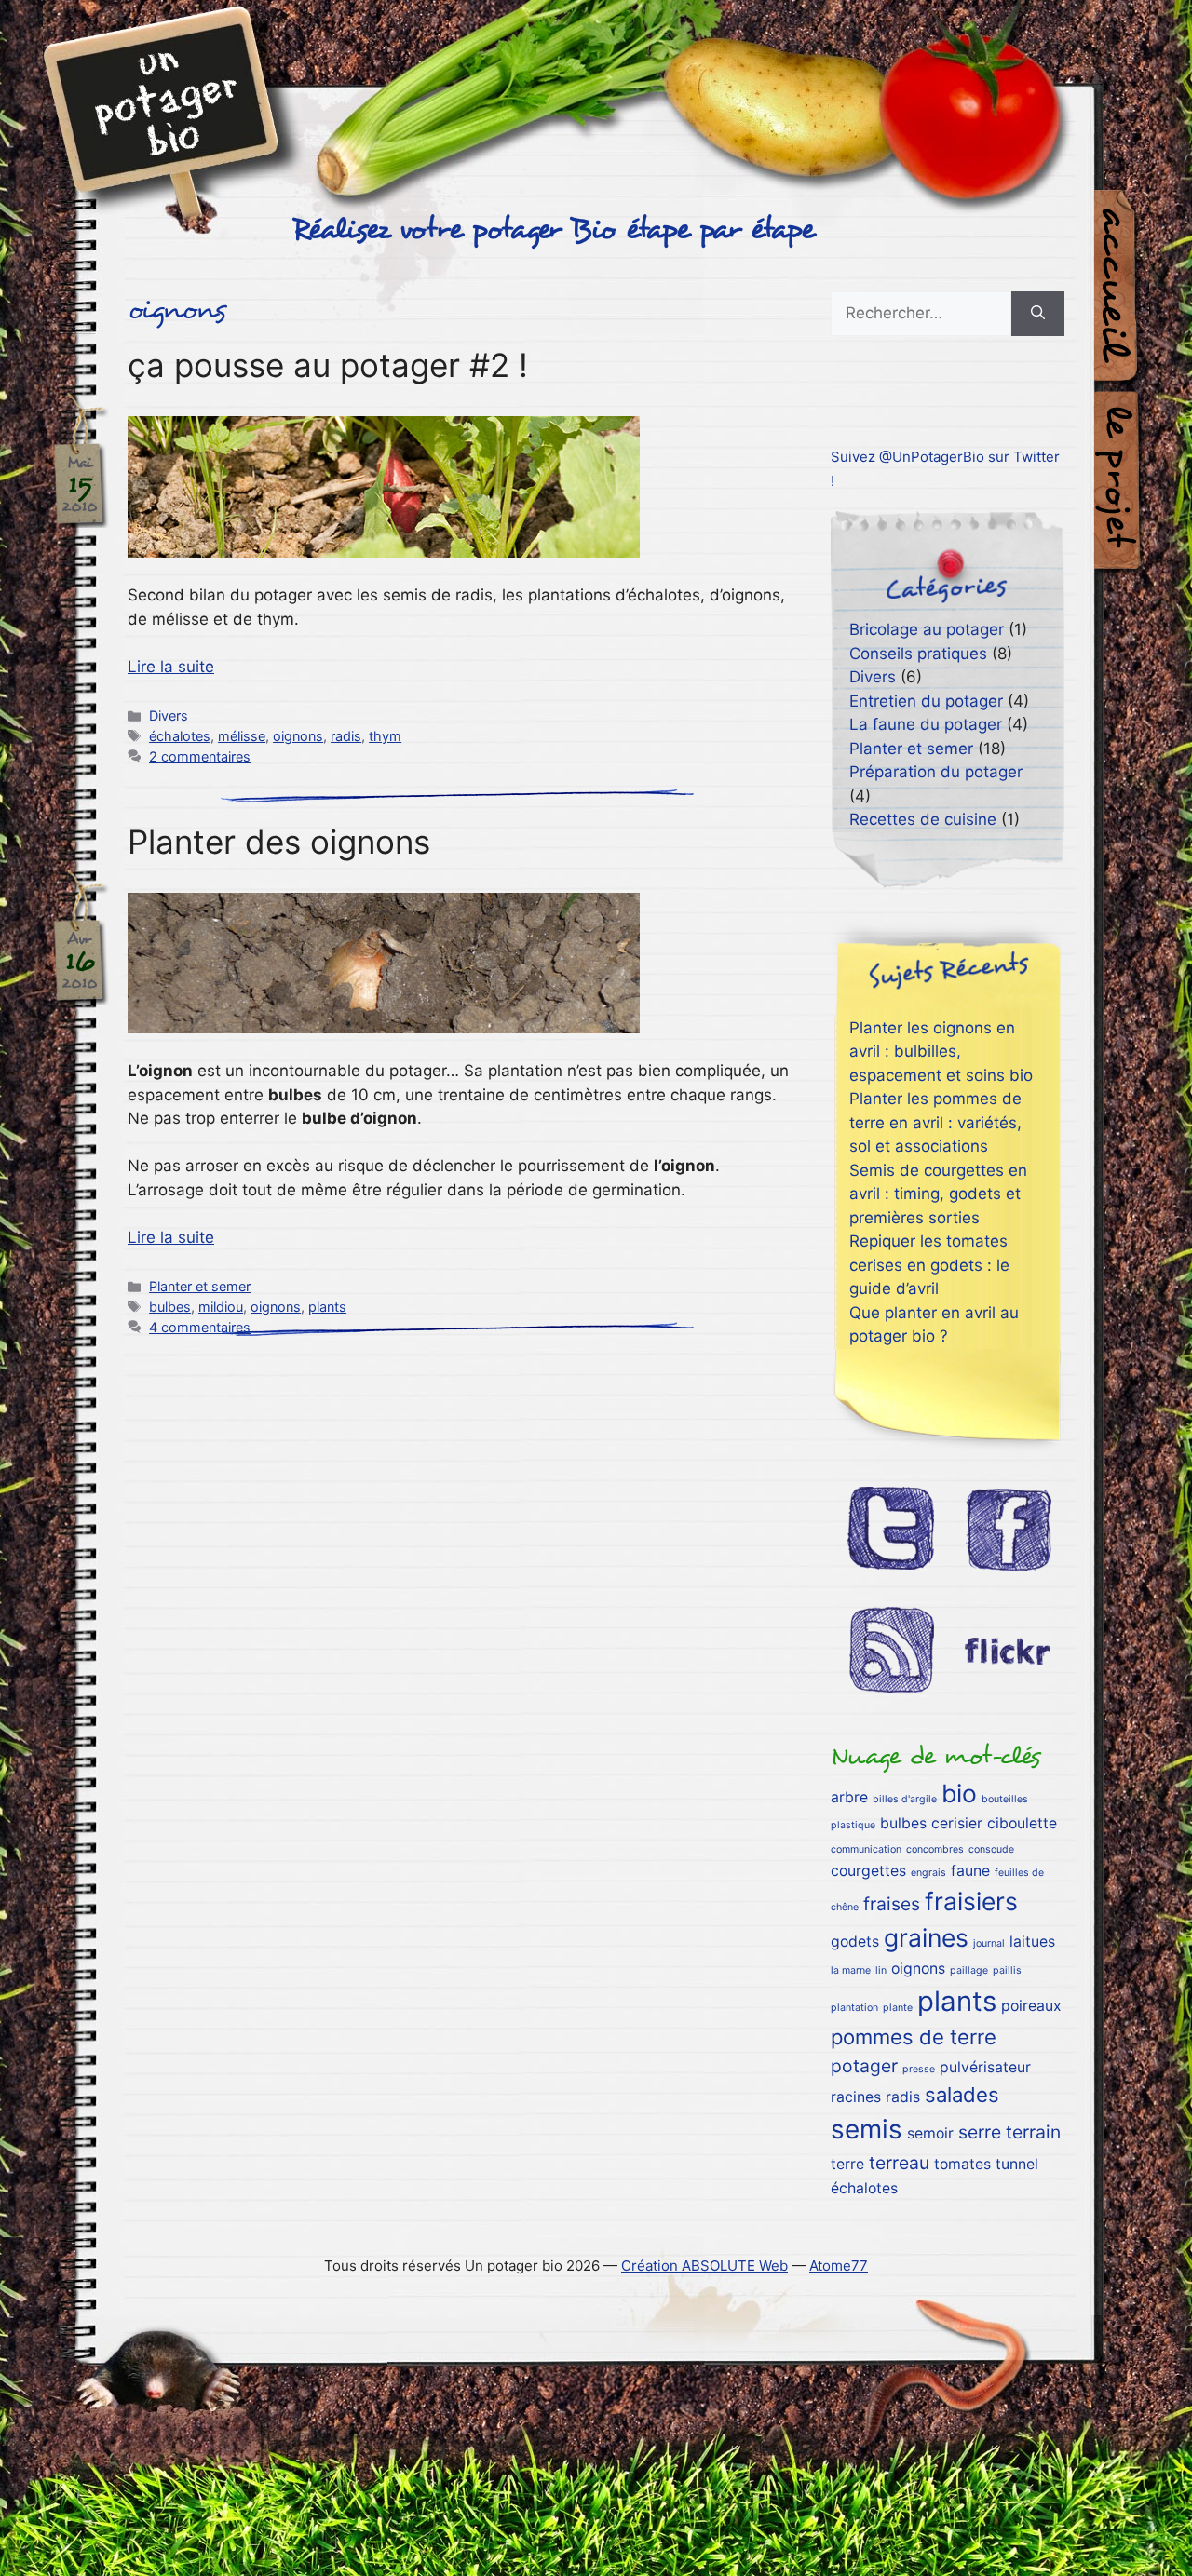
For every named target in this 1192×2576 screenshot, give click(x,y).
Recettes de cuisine (923, 819)
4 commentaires (200, 1327)
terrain (1033, 2132)
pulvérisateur (985, 2067)
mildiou (221, 1307)
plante (898, 2008)
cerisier (957, 1823)
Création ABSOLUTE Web (704, 2266)
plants (327, 1307)
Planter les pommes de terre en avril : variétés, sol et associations (935, 1122)
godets (855, 1942)
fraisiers (971, 1901)
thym (385, 736)
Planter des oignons (279, 842)
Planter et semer (200, 1286)
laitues (1032, 1942)
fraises (892, 1904)
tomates (962, 2164)
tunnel (1017, 2164)
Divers (169, 715)
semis (867, 2129)
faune (970, 1871)
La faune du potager (926, 724)
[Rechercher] (1038, 314)
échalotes (180, 736)
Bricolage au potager (927, 629)
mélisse (242, 736)
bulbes (170, 1307)
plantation (854, 2008)
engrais (928, 1873)
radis (346, 736)
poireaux (1031, 2006)
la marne (851, 1970)
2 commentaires (200, 756)
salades (962, 2095)
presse (919, 2069)
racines (856, 2097)
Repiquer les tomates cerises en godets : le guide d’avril (929, 1265)
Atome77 (839, 2266)
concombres (935, 1849)
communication (866, 1849)
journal (989, 1943)
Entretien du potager (926, 701)
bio (959, 1793)
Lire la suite (171, 667)
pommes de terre (914, 2037)
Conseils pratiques (918, 654)
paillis (1007, 1970)
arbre (849, 1797)
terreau (899, 2163)
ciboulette (1022, 1823)
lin (881, 1970)
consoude (991, 1849)
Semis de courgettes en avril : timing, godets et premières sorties (938, 1194)
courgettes (868, 1871)
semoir (930, 2133)
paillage (969, 1970)
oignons (298, 736)
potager (864, 2066)
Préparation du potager (936, 772)
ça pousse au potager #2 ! (328, 365)
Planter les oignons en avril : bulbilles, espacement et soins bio (941, 1052)
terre (847, 2164)
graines (926, 1937)
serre (980, 2132)
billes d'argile (905, 1799)
